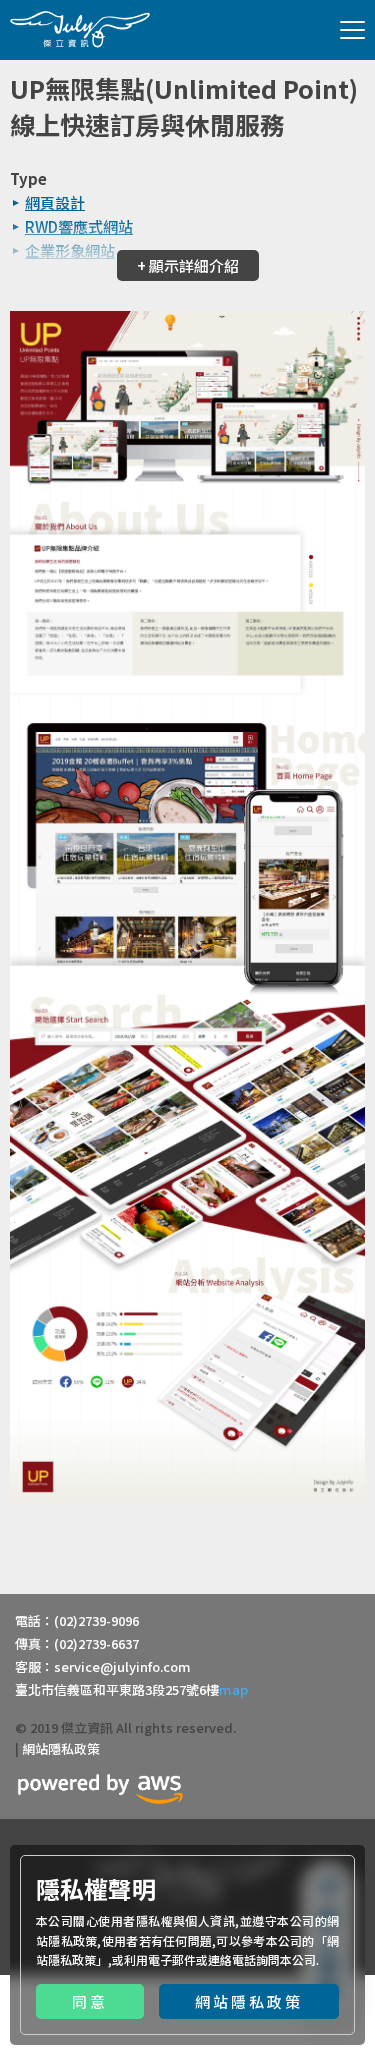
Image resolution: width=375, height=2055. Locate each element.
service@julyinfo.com (122, 1666)
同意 (90, 2001)
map (233, 1689)
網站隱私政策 (249, 2001)
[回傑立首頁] (80, 29)
